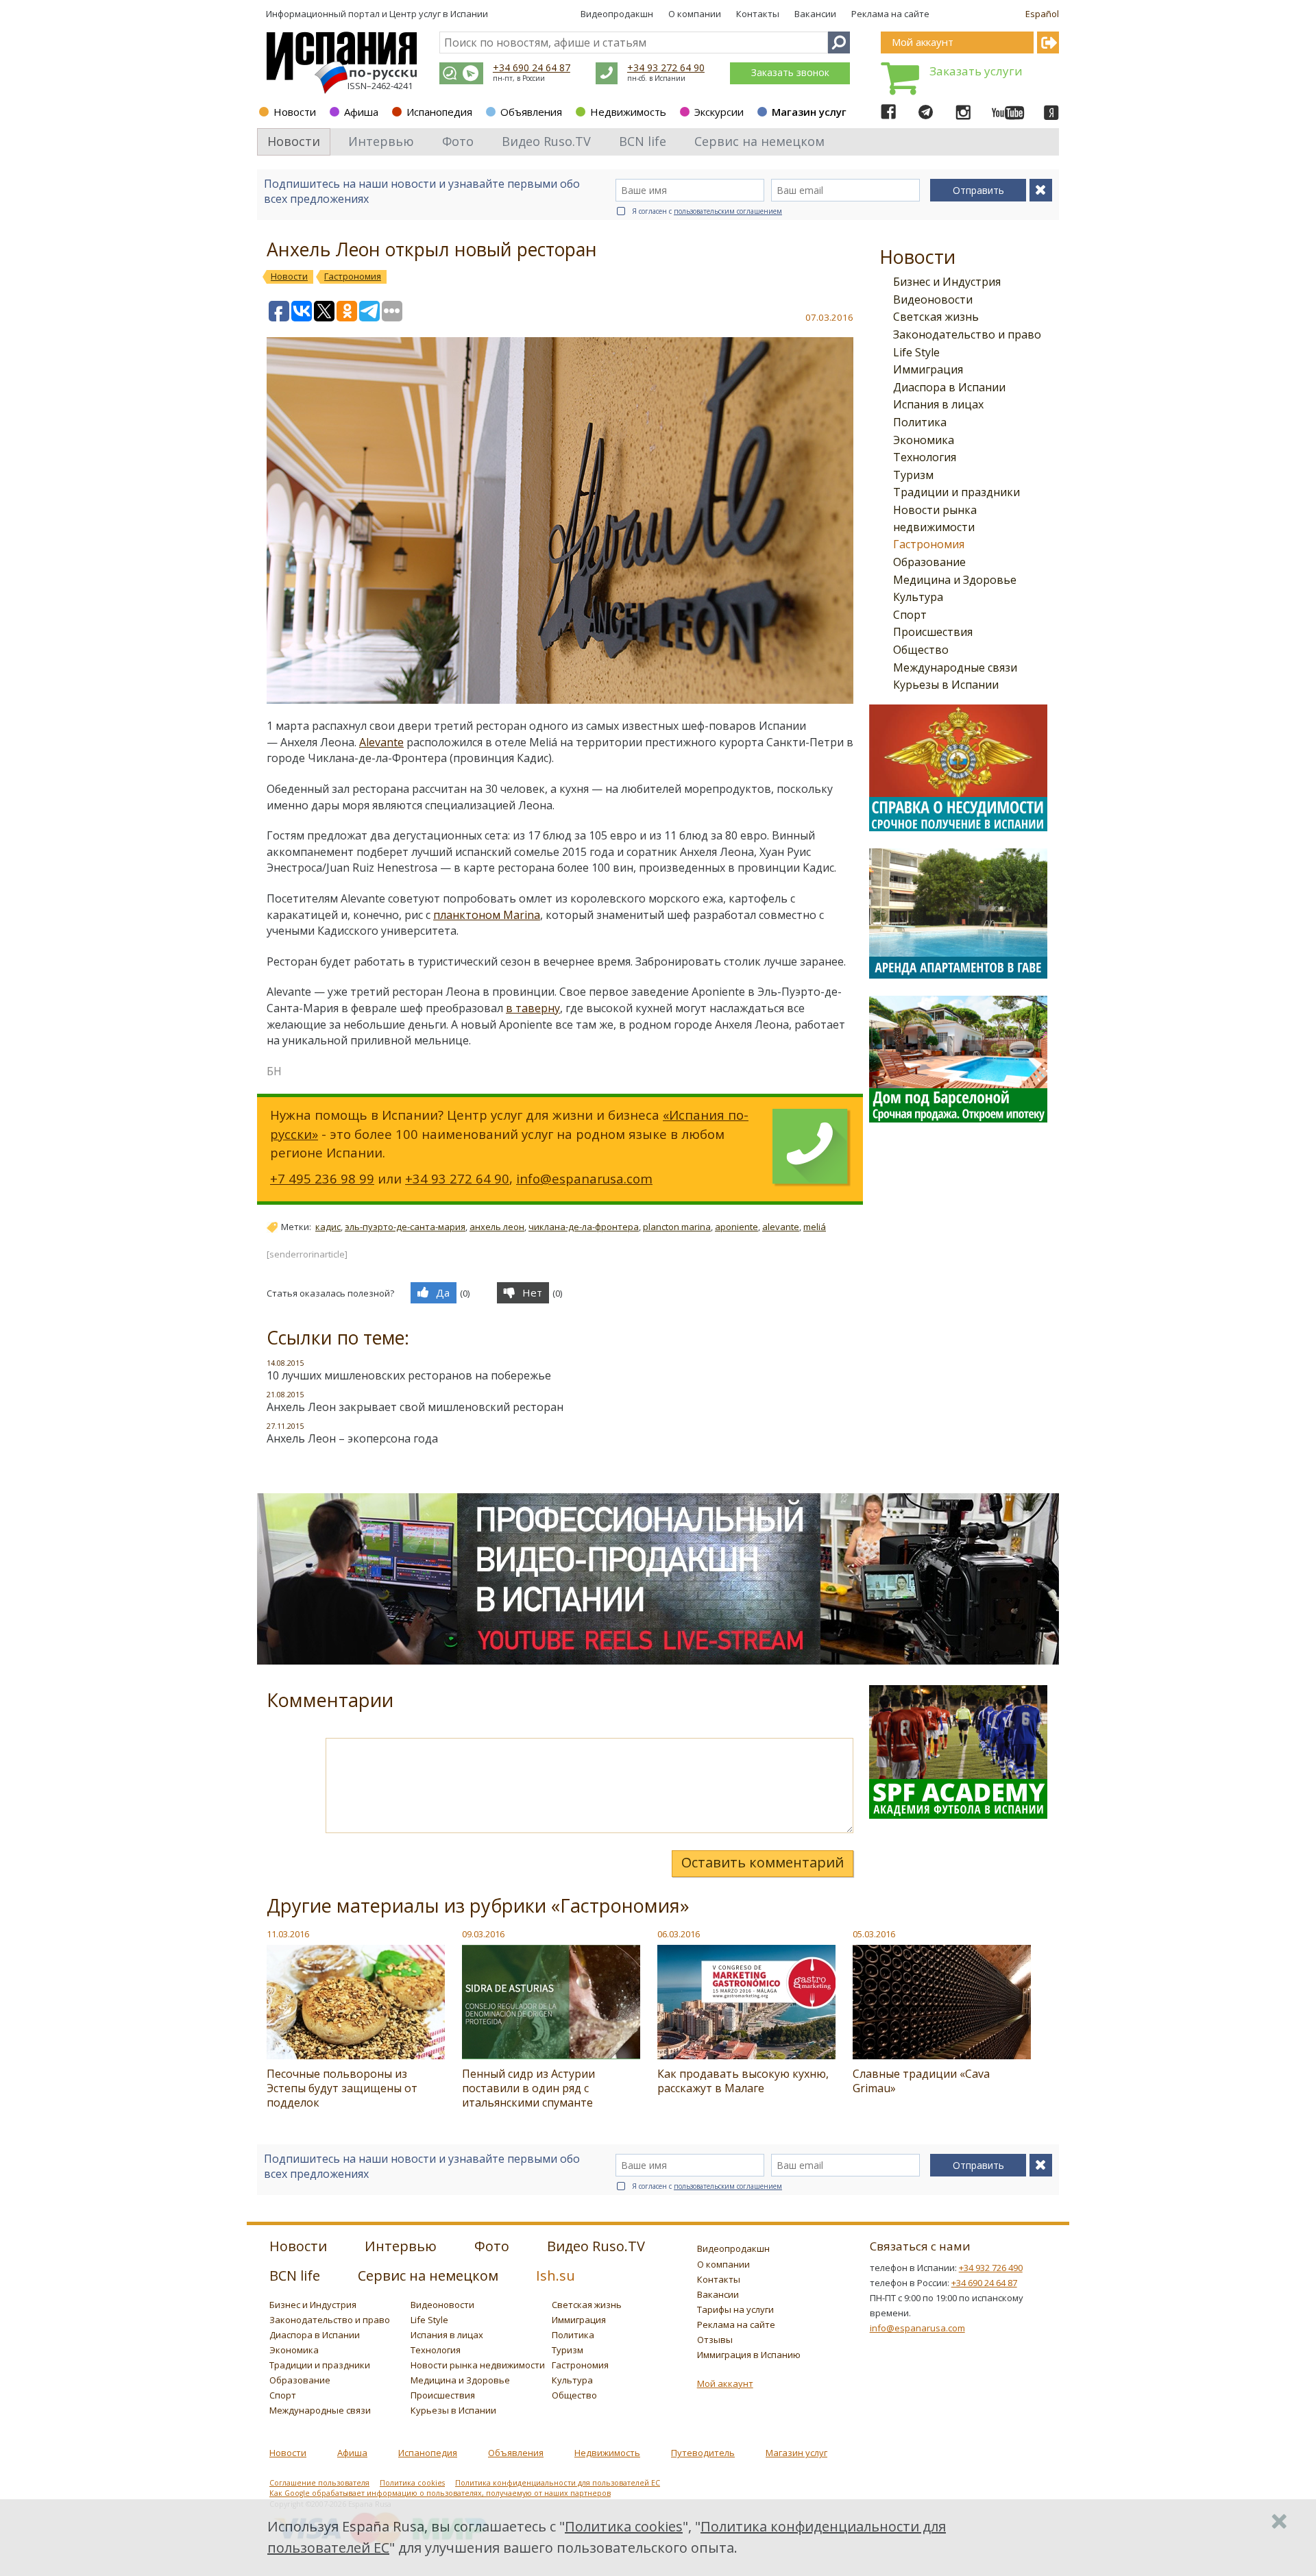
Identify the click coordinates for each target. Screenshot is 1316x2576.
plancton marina (677, 1227)
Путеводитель (703, 2453)
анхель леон (497, 1227)
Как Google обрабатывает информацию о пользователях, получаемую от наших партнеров (440, 2493)
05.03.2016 (874, 1934)
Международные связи (955, 667)
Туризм (913, 475)
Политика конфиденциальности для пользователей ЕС (558, 2483)
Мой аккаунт (725, 2383)
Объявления (531, 112)
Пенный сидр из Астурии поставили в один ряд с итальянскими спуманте (528, 2088)
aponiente (736, 1227)
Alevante (381, 742)
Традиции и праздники (956, 492)
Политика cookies (412, 2483)
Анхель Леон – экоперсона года (352, 1438)
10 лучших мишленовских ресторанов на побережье (409, 1375)
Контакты (758, 14)
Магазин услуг (809, 112)
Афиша (361, 112)
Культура (918, 597)
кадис (328, 1227)
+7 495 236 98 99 (322, 1178)
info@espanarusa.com (584, 1178)
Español (1042, 14)
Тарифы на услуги (735, 2309)
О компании (695, 14)
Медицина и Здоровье (955, 580)
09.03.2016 (483, 1934)
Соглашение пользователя (319, 2483)
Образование (929, 562)
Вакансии (815, 14)
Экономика (924, 440)
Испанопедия (439, 112)
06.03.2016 (679, 1934)
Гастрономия (929, 544)
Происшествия (933, 632)
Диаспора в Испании (949, 387)
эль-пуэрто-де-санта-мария (405, 1227)
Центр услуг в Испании (439, 14)
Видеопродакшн (617, 14)
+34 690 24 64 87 (532, 68)
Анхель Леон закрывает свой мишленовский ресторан (415, 1407)
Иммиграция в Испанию (749, 2355)
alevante (781, 1227)
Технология (925, 457)
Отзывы (715, 2340)
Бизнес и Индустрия (947, 282)
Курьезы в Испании (946, 685)
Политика (920, 422)
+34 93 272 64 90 (666, 68)
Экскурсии (719, 112)
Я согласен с (707, 211)
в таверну (533, 1008)
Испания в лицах (938, 404)
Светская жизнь (936, 317)
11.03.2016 (288, 1934)
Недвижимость (628, 112)
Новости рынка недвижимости (478, 2365)
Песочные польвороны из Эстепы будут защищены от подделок (342, 2088)
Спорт (910, 615)
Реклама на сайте (890, 14)
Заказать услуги (976, 71)
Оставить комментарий (763, 1862)
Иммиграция (928, 369)
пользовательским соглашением (728, 211)
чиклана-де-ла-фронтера (584, 1227)
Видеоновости (933, 299)
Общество (921, 650)
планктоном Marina (487, 915)
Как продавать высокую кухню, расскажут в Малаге (743, 2081)
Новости (295, 112)
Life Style (916, 352)
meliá (815, 1227)
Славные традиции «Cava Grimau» (921, 2081)
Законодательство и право (967, 334)
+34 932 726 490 (991, 2268)
